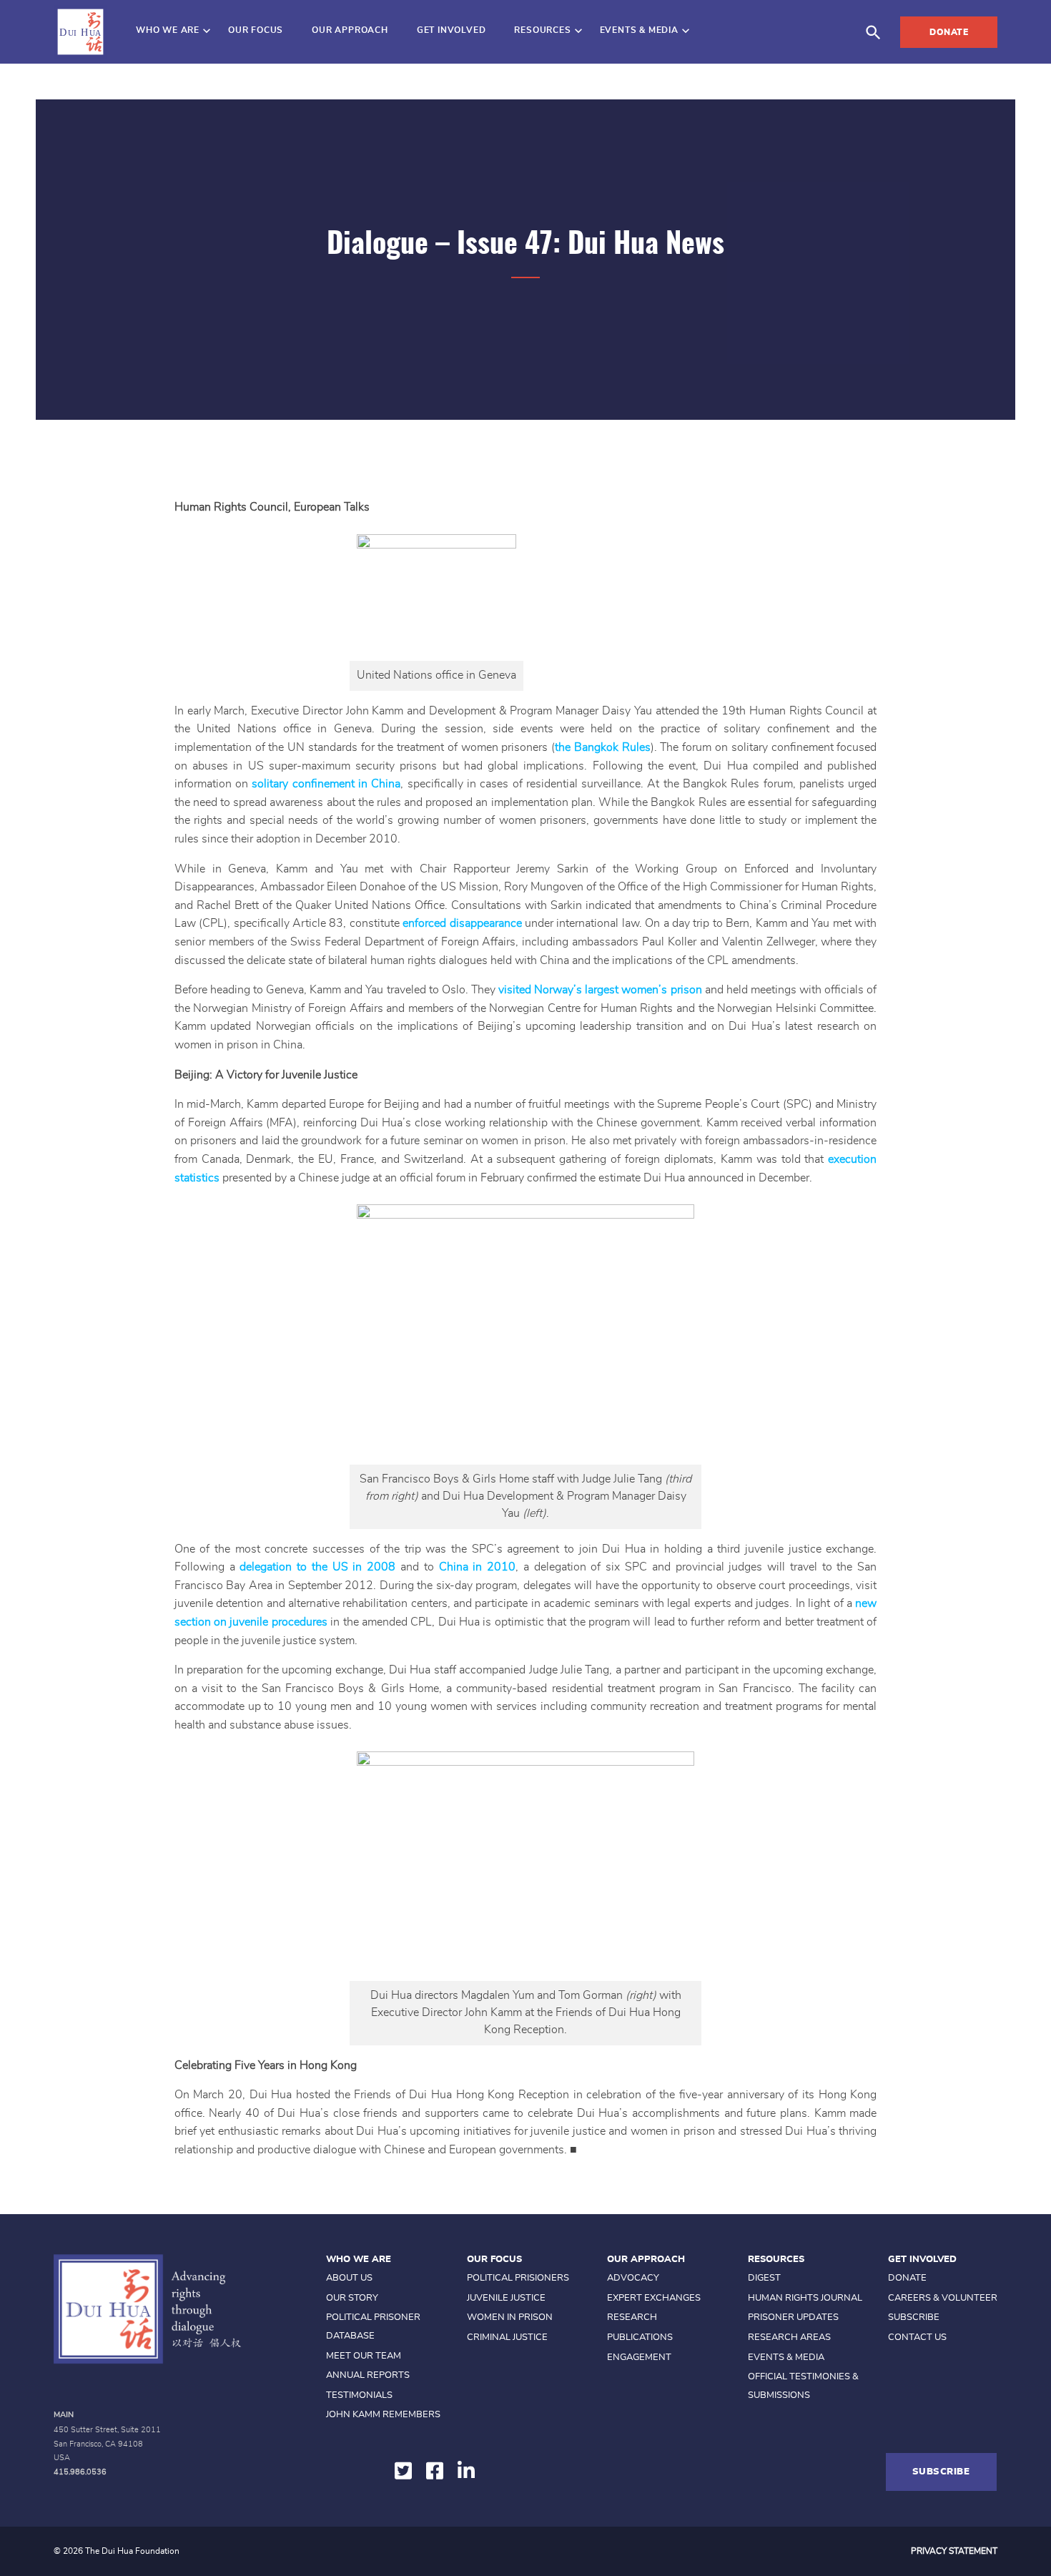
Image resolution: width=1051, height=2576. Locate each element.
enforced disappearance (462, 923)
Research (632, 2317)
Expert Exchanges (654, 2298)
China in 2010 (478, 1567)
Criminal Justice (507, 2337)
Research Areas (789, 2337)
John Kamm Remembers (383, 2415)
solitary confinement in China (326, 784)
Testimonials (359, 2395)
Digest (764, 2278)
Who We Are (168, 30)
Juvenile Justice (506, 2298)
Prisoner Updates (793, 2317)
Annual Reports (368, 2375)
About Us (349, 2278)
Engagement (639, 2358)
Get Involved (452, 30)
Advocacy (633, 2278)
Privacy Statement (954, 2551)
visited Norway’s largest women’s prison (600, 990)
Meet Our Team (364, 2356)
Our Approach (350, 30)
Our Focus (256, 30)
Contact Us (917, 2337)
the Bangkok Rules (603, 747)
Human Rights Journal (805, 2298)
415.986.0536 (80, 2472)
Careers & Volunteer (943, 2298)
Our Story (352, 2298)
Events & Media (639, 30)
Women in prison (510, 2317)
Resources (542, 30)
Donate (949, 32)
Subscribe (914, 2317)
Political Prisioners (518, 2278)
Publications (640, 2337)
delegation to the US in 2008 (317, 1567)
